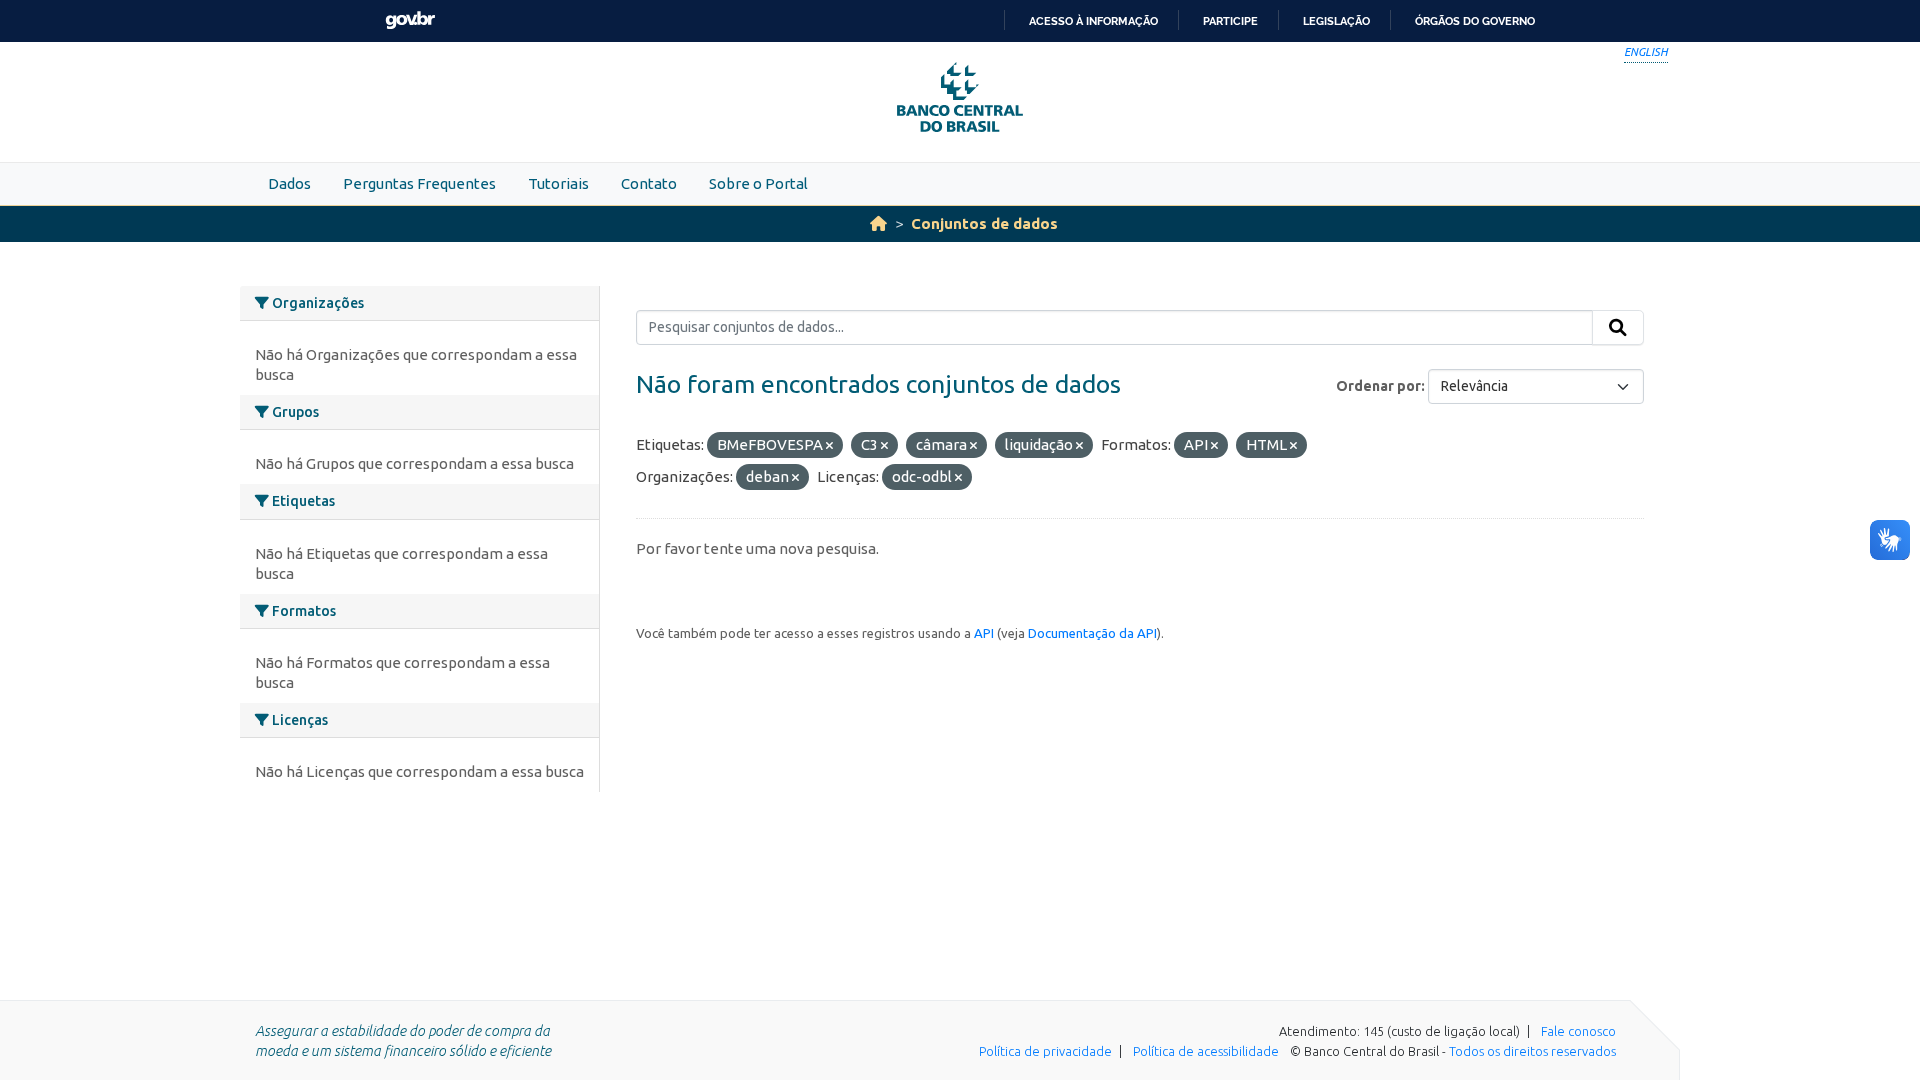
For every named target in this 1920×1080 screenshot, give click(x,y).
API (984, 633)
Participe (1230, 21)
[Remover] (829, 446)
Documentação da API (1092, 633)
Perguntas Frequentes (419, 183)
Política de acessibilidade (1206, 1051)
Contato (649, 183)
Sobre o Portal (758, 183)
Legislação (1336, 21)
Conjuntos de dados (984, 223)
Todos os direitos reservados (1532, 1051)
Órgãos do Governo (1475, 21)
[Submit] (1618, 328)
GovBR (410, 20)
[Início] (878, 223)
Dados (289, 183)
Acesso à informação (1093, 21)
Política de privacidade (1045, 1051)
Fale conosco (1578, 1031)
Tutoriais (558, 183)
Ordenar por (1378, 386)
